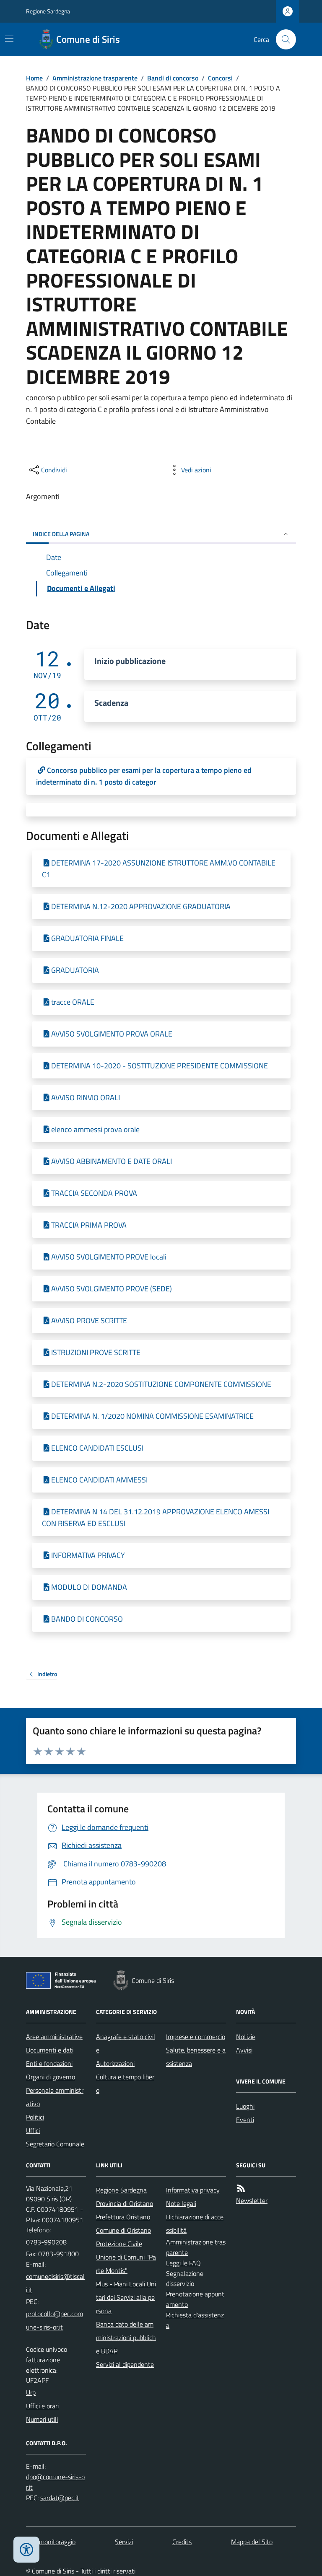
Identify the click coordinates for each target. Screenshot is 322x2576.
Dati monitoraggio (51, 2542)
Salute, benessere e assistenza (196, 2057)
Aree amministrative (54, 2037)
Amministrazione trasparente (95, 78)
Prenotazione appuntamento (195, 2299)
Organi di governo (51, 2077)
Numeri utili (42, 2419)
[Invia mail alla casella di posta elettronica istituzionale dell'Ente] (56, 2283)
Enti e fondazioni (49, 2063)
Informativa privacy (193, 2190)
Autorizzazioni (115, 2063)
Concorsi (220, 78)
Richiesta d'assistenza (195, 2320)
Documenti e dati (50, 2050)
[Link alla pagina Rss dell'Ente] (241, 2189)
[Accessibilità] (26, 2550)
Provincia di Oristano (125, 2203)
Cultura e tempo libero (125, 2084)
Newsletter (252, 2200)
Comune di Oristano (123, 2230)
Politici (35, 2117)
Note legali (181, 2203)
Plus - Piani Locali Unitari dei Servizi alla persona (126, 2297)
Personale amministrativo (55, 2097)
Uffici (33, 2130)
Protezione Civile (119, 2244)
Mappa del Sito (252, 2542)
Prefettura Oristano (123, 2217)
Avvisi (244, 2050)
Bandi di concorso (173, 78)
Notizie (246, 2037)
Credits (182, 2542)
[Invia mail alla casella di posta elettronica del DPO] (56, 2482)
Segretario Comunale (55, 2144)
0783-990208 (46, 2242)
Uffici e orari (42, 2406)
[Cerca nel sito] (283, 39)
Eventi (245, 2120)
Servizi (124, 2542)
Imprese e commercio (196, 2037)
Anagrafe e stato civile (126, 2043)
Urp (31, 2392)
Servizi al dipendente (125, 2364)
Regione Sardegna (48, 11)
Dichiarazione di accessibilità (195, 2224)
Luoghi (245, 2106)
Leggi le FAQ (183, 2263)
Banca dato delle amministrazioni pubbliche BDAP (126, 2338)
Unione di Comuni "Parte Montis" (126, 2264)
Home (34, 78)
